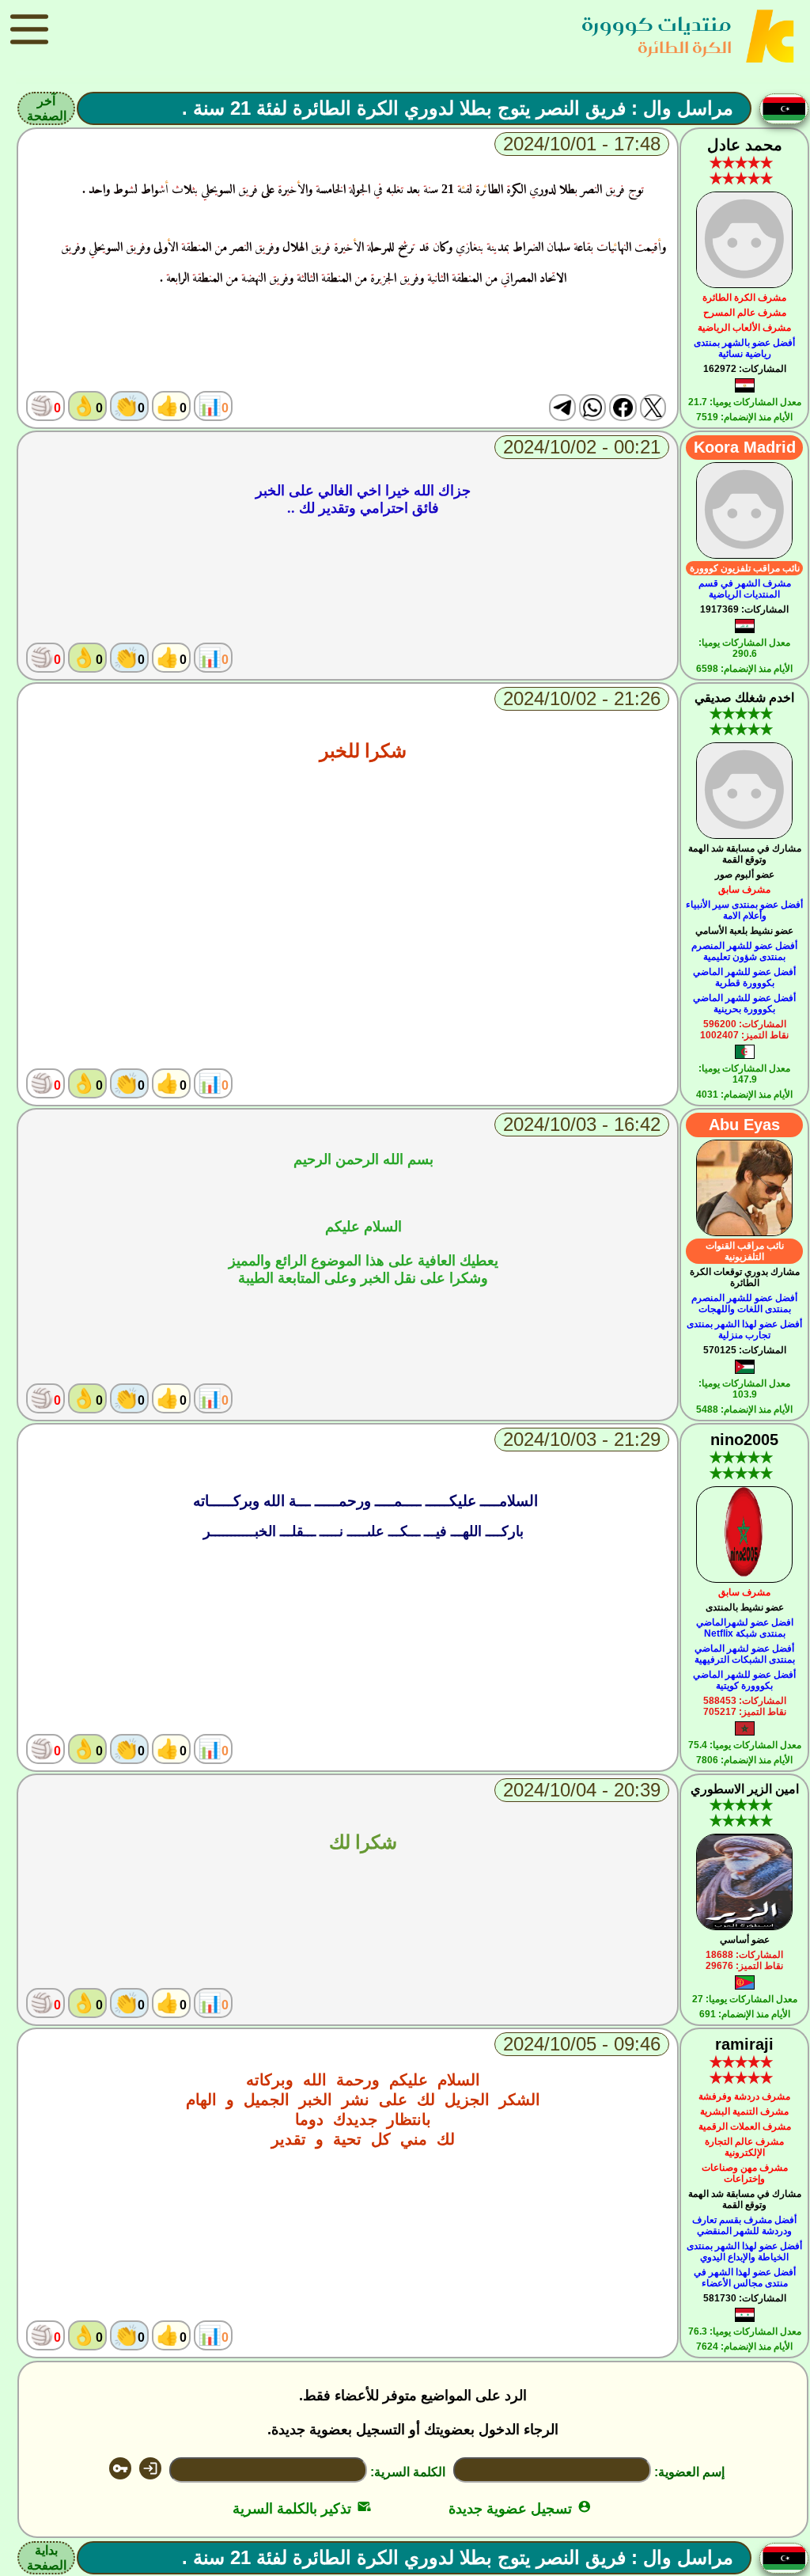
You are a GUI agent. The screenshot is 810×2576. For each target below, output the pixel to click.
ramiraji (744, 2044)
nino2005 (744, 1440)
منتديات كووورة (657, 24)
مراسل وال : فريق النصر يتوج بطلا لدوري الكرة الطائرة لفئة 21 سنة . (458, 108)
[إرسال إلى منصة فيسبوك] (623, 408)
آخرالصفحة (47, 108)
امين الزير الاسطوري (745, 1789)
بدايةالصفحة (47, 2558)
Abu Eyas (744, 1125)
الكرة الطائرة (685, 47)
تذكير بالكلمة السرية (302, 2509)
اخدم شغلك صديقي (744, 698)
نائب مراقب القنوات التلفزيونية (745, 1251)
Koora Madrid (745, 447)
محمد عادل (745, 145)
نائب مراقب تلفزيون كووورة (745, 568)
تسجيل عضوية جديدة (520, 2509)
